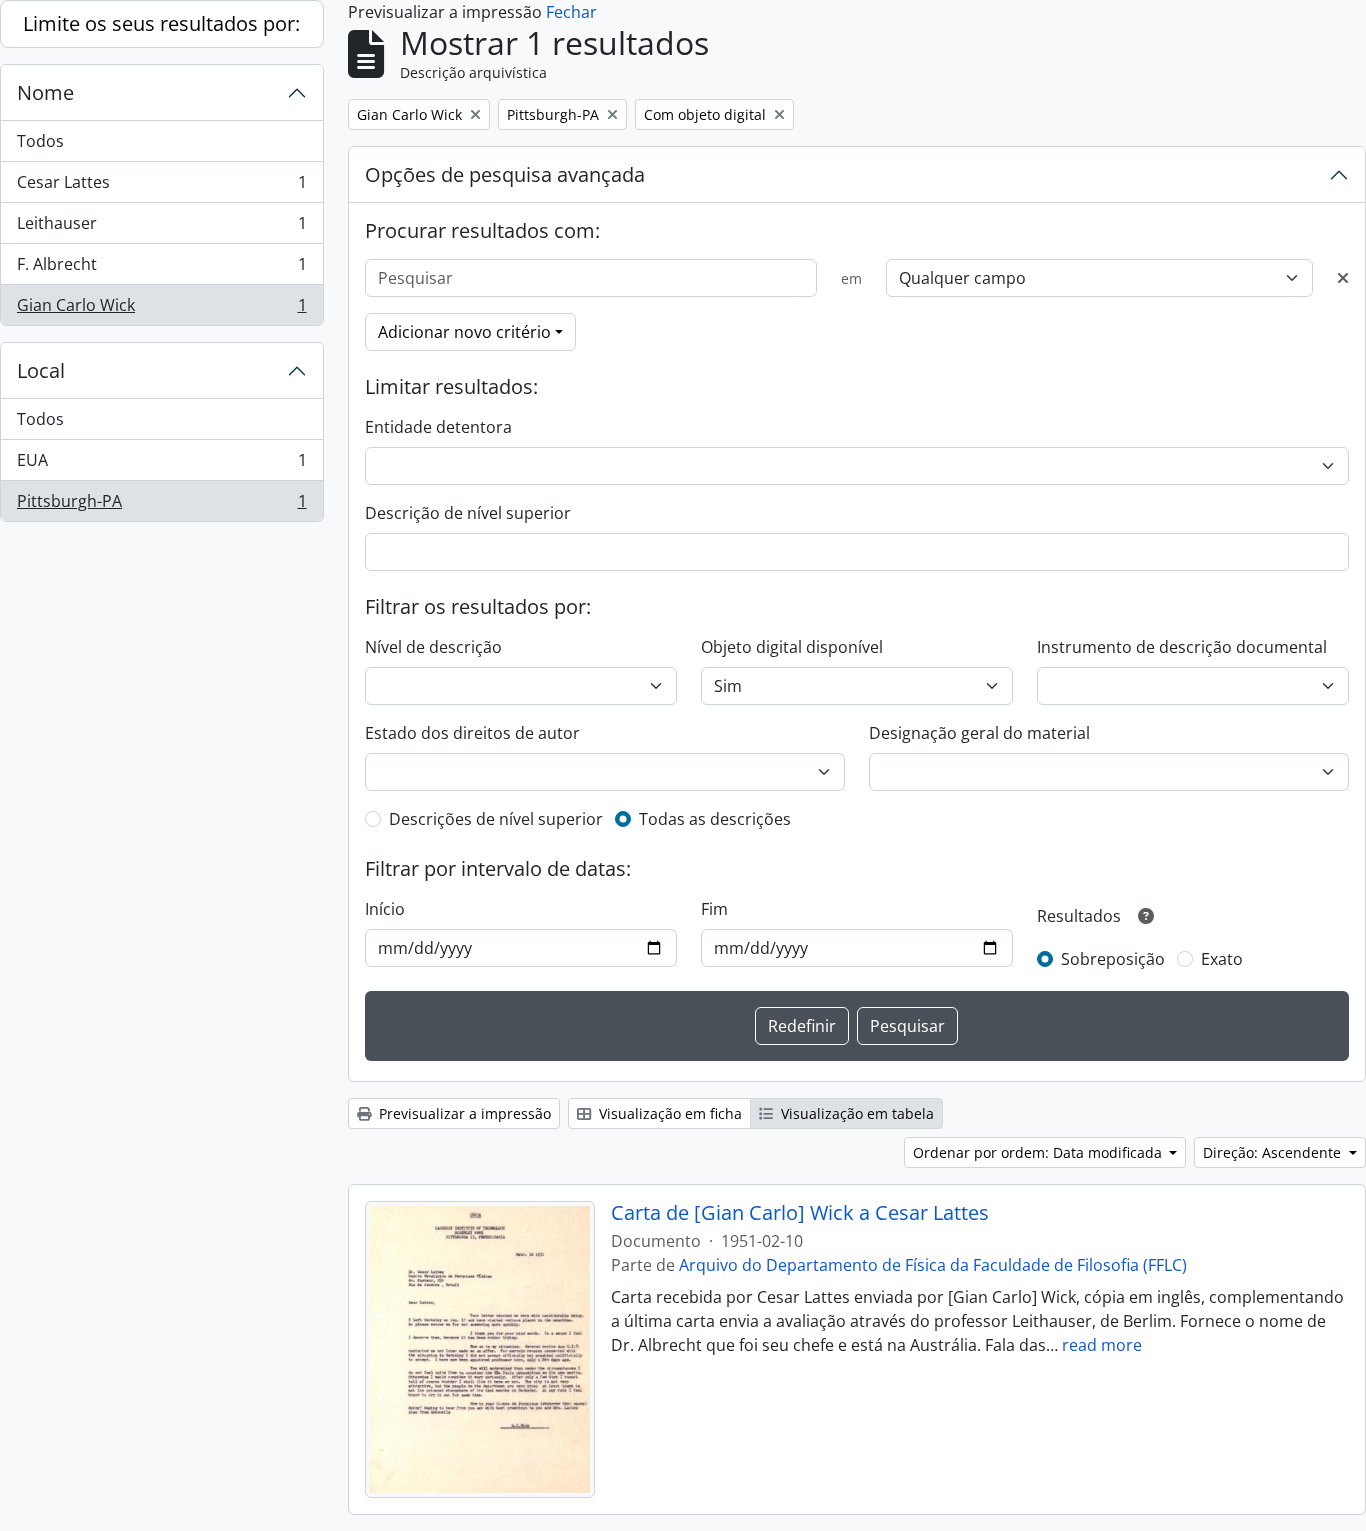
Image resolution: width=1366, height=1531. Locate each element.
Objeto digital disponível (792, 647)
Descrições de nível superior (496, 819)
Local (41, 370)
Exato (1222, 959)
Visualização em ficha (668, 1113)
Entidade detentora (438, 427)
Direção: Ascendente (1274, 1152)
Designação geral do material (979, 733)
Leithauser (161, 228)
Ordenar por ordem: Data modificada (1039, 1152)
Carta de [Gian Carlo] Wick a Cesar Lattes (800, 1213)
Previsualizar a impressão (463, 1113)
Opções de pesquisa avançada (505, 174)
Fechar (571, 12)
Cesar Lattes (161, 187)
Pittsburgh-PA (161, 505)
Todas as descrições (715, 819)
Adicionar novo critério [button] (464, 332)
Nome (45, 92)
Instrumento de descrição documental (1182, 647)
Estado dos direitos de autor (472, 733)
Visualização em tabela (855, 1113)
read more (1102, 1345)
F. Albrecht (161, 269)
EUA (161, 465)
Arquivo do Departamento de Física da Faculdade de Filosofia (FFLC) (933, 1265)
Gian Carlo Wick (161, 309)
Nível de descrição (433, 647)
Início (385, 909)
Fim (714, 909)
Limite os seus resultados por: (161, 23)
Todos (40, 141)
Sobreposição (1113, 959)
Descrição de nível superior (468, 513)
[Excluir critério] (1343, 278)
